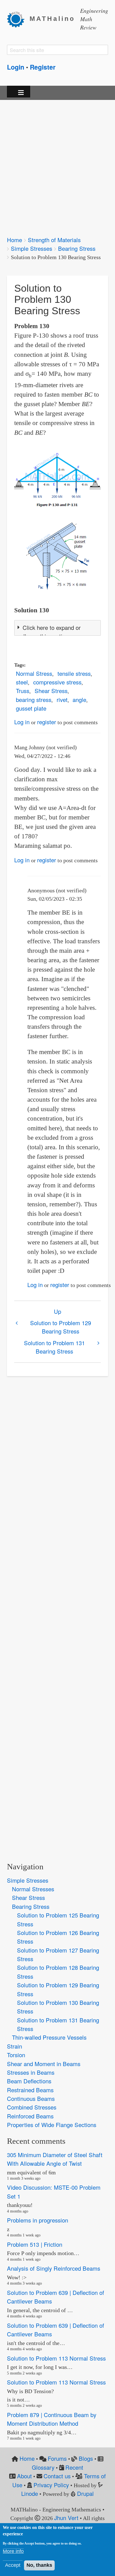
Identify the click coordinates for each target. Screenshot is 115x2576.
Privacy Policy (51, 2485)
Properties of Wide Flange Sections (52, 2125)
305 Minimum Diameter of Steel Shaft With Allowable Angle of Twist (55, 2159)
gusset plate (31, 708)
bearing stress (34, 700)
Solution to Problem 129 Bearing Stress (61, 1327)
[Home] (18, 19)
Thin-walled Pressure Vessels (49, 2037)
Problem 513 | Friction (35, 2244)
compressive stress (57, 682)
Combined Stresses (32, 2107)
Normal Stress (34, 673)
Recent (74, 2467)
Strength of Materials (54, 240)
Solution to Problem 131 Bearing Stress (54, 1347)
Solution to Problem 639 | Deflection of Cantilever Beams (56, 2297)
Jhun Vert (66, 2518)
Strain (15, 2046)
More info (13, 2551)
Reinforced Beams (30, 2116)
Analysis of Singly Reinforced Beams (54, 2269)
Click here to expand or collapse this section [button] (49, 632)
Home (15, 240)
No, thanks (39, 2565)
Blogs (86, 2458)
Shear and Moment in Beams (44, 2064)
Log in (22, 722)
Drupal (85, 2493)
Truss (23, 691)
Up (57, 1311)
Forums (57, 2458)
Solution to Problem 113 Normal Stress (56, 2358)
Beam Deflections (29, 2081)
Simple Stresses (32, 248)
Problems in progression (38, 2220)
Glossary (43, 2467)
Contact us (57, 2476)
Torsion (16, 2055)
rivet (62, 700)
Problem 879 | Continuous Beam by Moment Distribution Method (52, 2419)
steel (22, 682)
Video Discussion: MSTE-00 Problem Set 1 (54, 2192)
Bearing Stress (77, 248)
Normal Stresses (33, 1889)
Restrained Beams (30, 2090)
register (47, 722)
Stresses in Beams (31, 2072)
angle (79, 700)
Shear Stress (51, 691)
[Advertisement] (57, 164)
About (24, 2476)
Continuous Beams (31, 2099)
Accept (13, 2565)
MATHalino (52, 19)
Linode (30, 2493)
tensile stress (74, 673)
